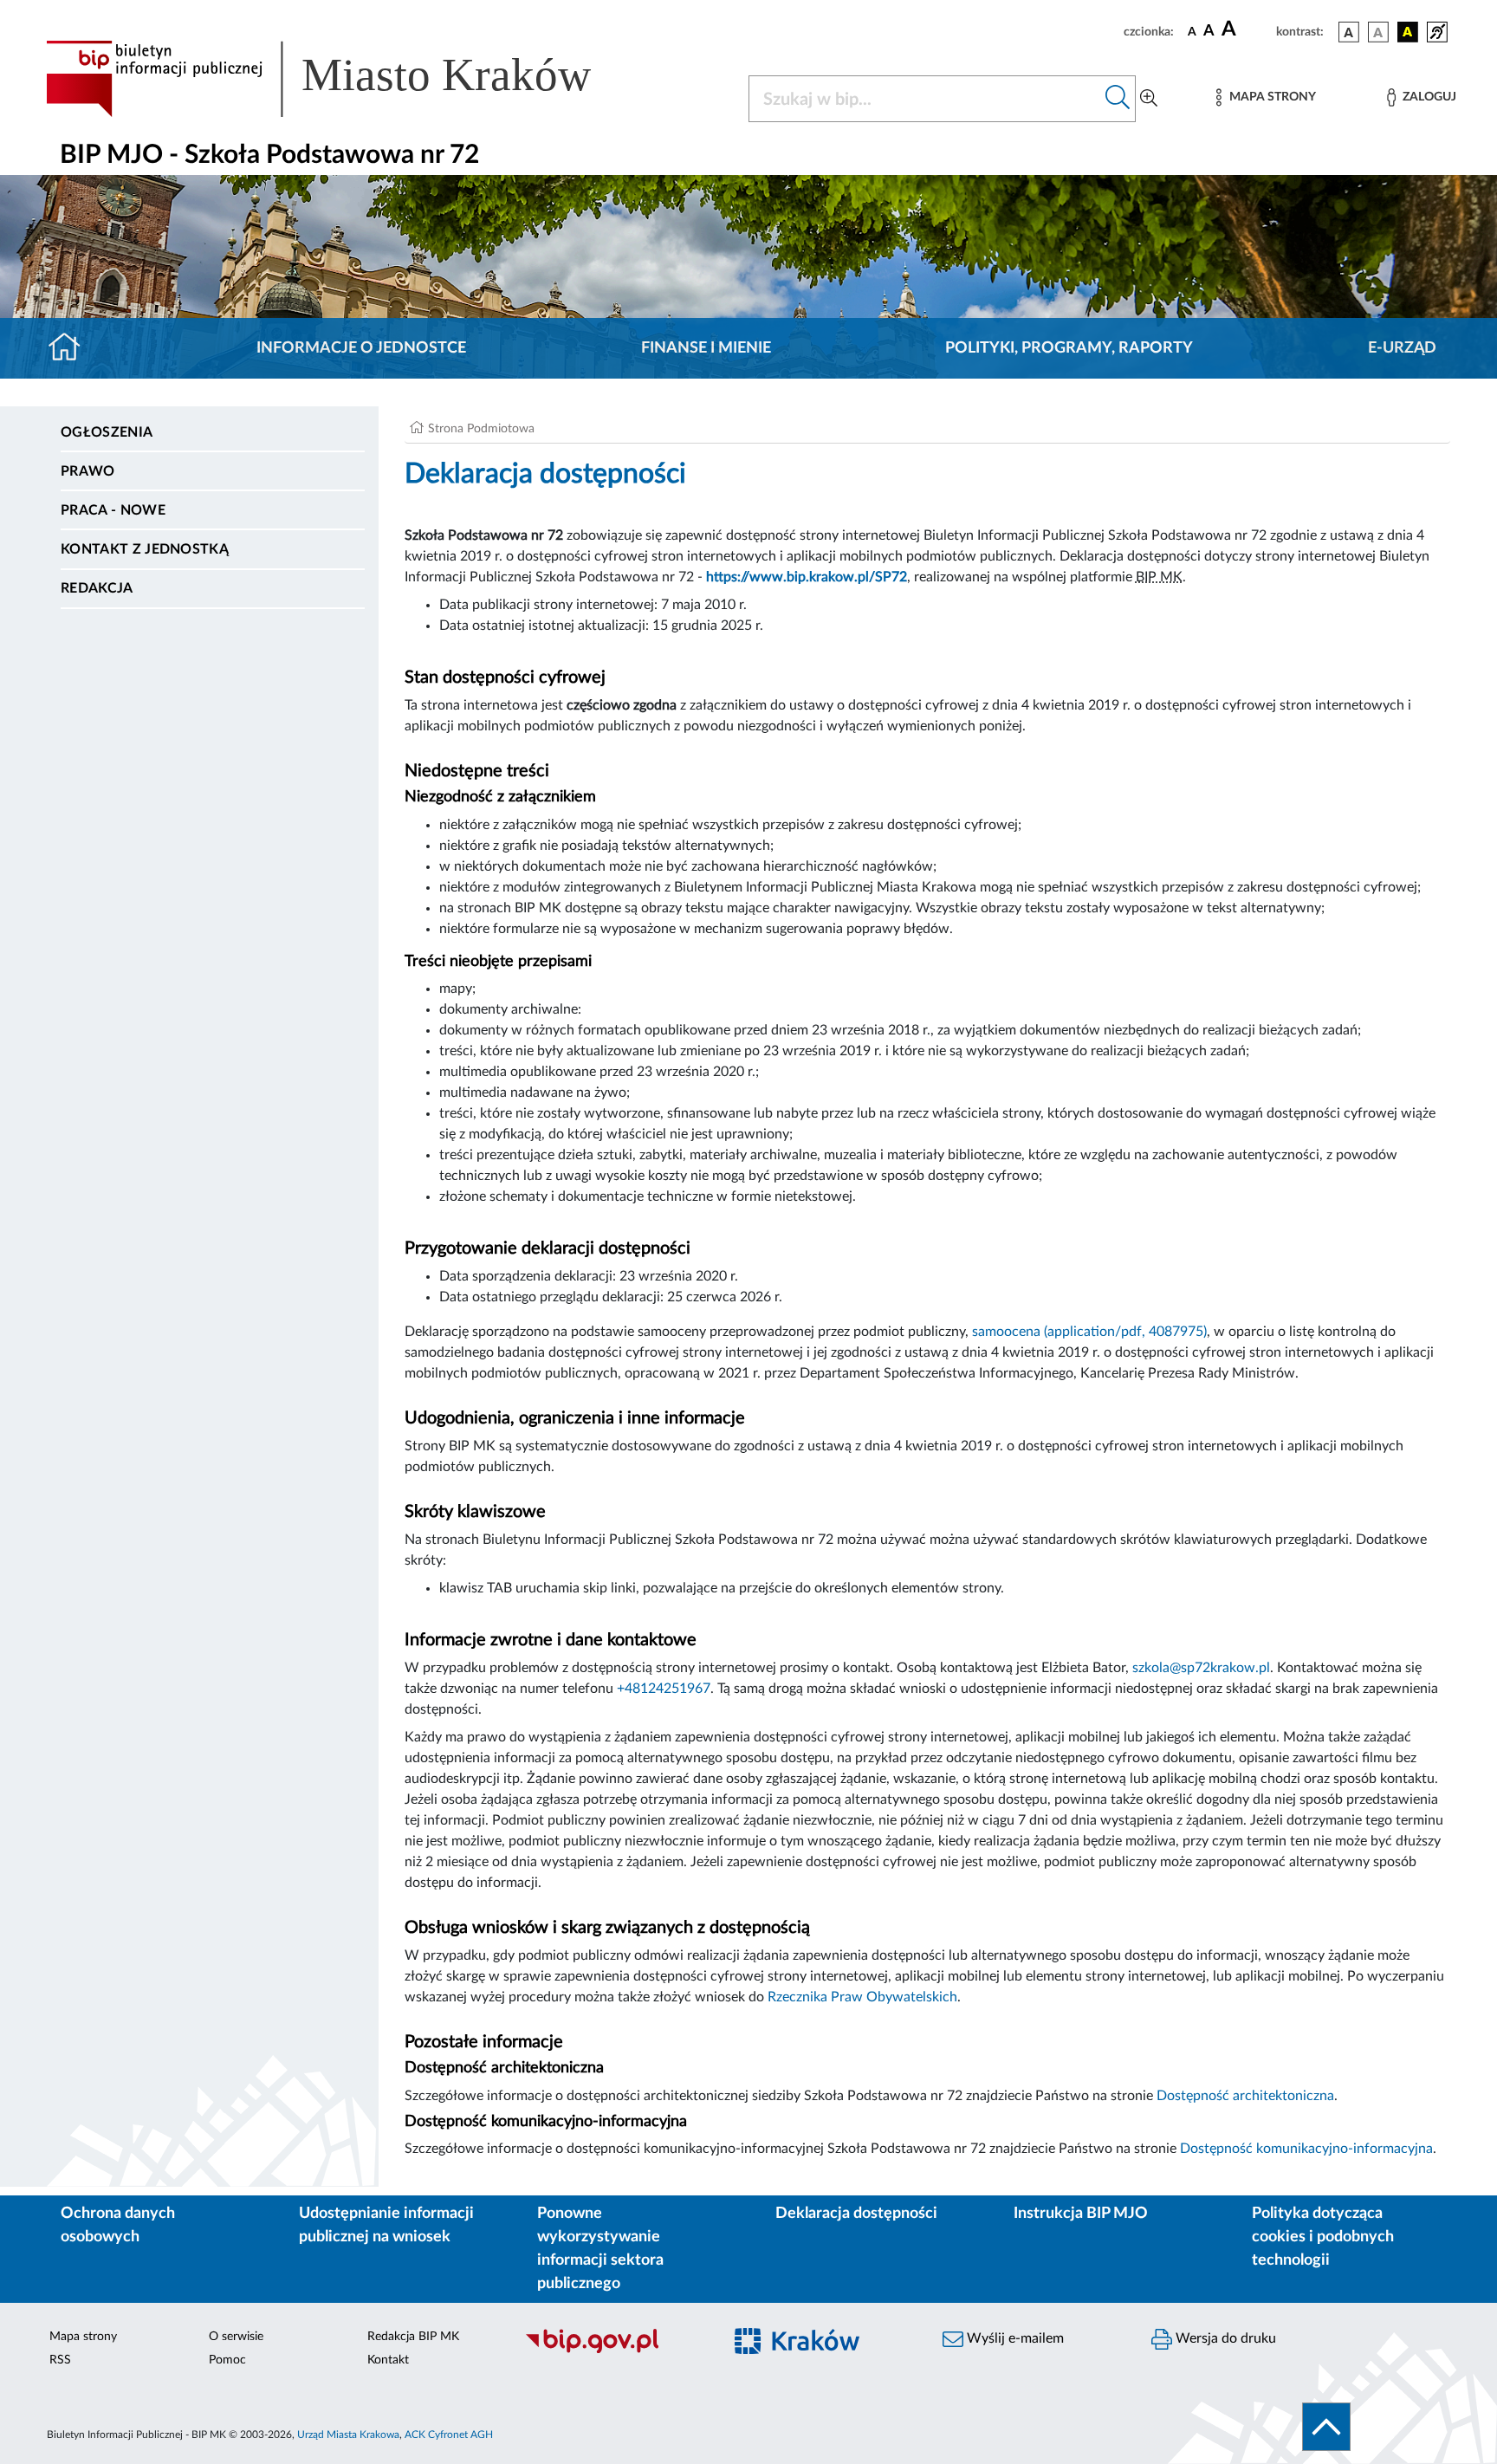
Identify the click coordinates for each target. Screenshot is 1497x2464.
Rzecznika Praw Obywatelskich (862, 1997)
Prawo (88, 471)
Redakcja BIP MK (413, 2337)
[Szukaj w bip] (1118, 99)
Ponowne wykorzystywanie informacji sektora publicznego (600, 2249)
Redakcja (97, 588)
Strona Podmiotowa (481, 429)
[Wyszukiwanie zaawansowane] (1149, 99)
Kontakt (388, 2360)
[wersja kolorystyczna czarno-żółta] (1408, 32)
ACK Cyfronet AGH (449, 2435)
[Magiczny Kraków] (823, 2351)
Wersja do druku (1224, 2338)
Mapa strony (83, 2337)
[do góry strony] (1326, 2427)
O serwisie (236, 2337)
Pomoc (227, 2360)
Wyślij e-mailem (1014, 2338)
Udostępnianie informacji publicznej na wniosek (386, 2225)
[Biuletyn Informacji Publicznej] (615, 2351)
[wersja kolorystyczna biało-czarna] (1378, 32)
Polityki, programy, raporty (1069, 348)
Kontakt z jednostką (145, 549)
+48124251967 (664, 1689)
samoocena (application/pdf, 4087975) (1089, 1332)
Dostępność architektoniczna (1245, 2096)
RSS (60, 2360)
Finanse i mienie (706, 348)
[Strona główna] (71, 348)
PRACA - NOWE (113, 510)
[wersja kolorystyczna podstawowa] (1349, 32)
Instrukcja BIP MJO (1081, 2214)
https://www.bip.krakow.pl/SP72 (807, 577)
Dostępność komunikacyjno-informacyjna (1306, 2149)
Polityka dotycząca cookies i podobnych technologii (1323, 2237)
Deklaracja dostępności (856, 2214)
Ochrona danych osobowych (118, 2225)
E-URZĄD (1402, 348)
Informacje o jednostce (361, 348)
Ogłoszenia (107, 432)
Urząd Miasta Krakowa (348, 2435)
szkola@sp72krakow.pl (1201, 1668)
